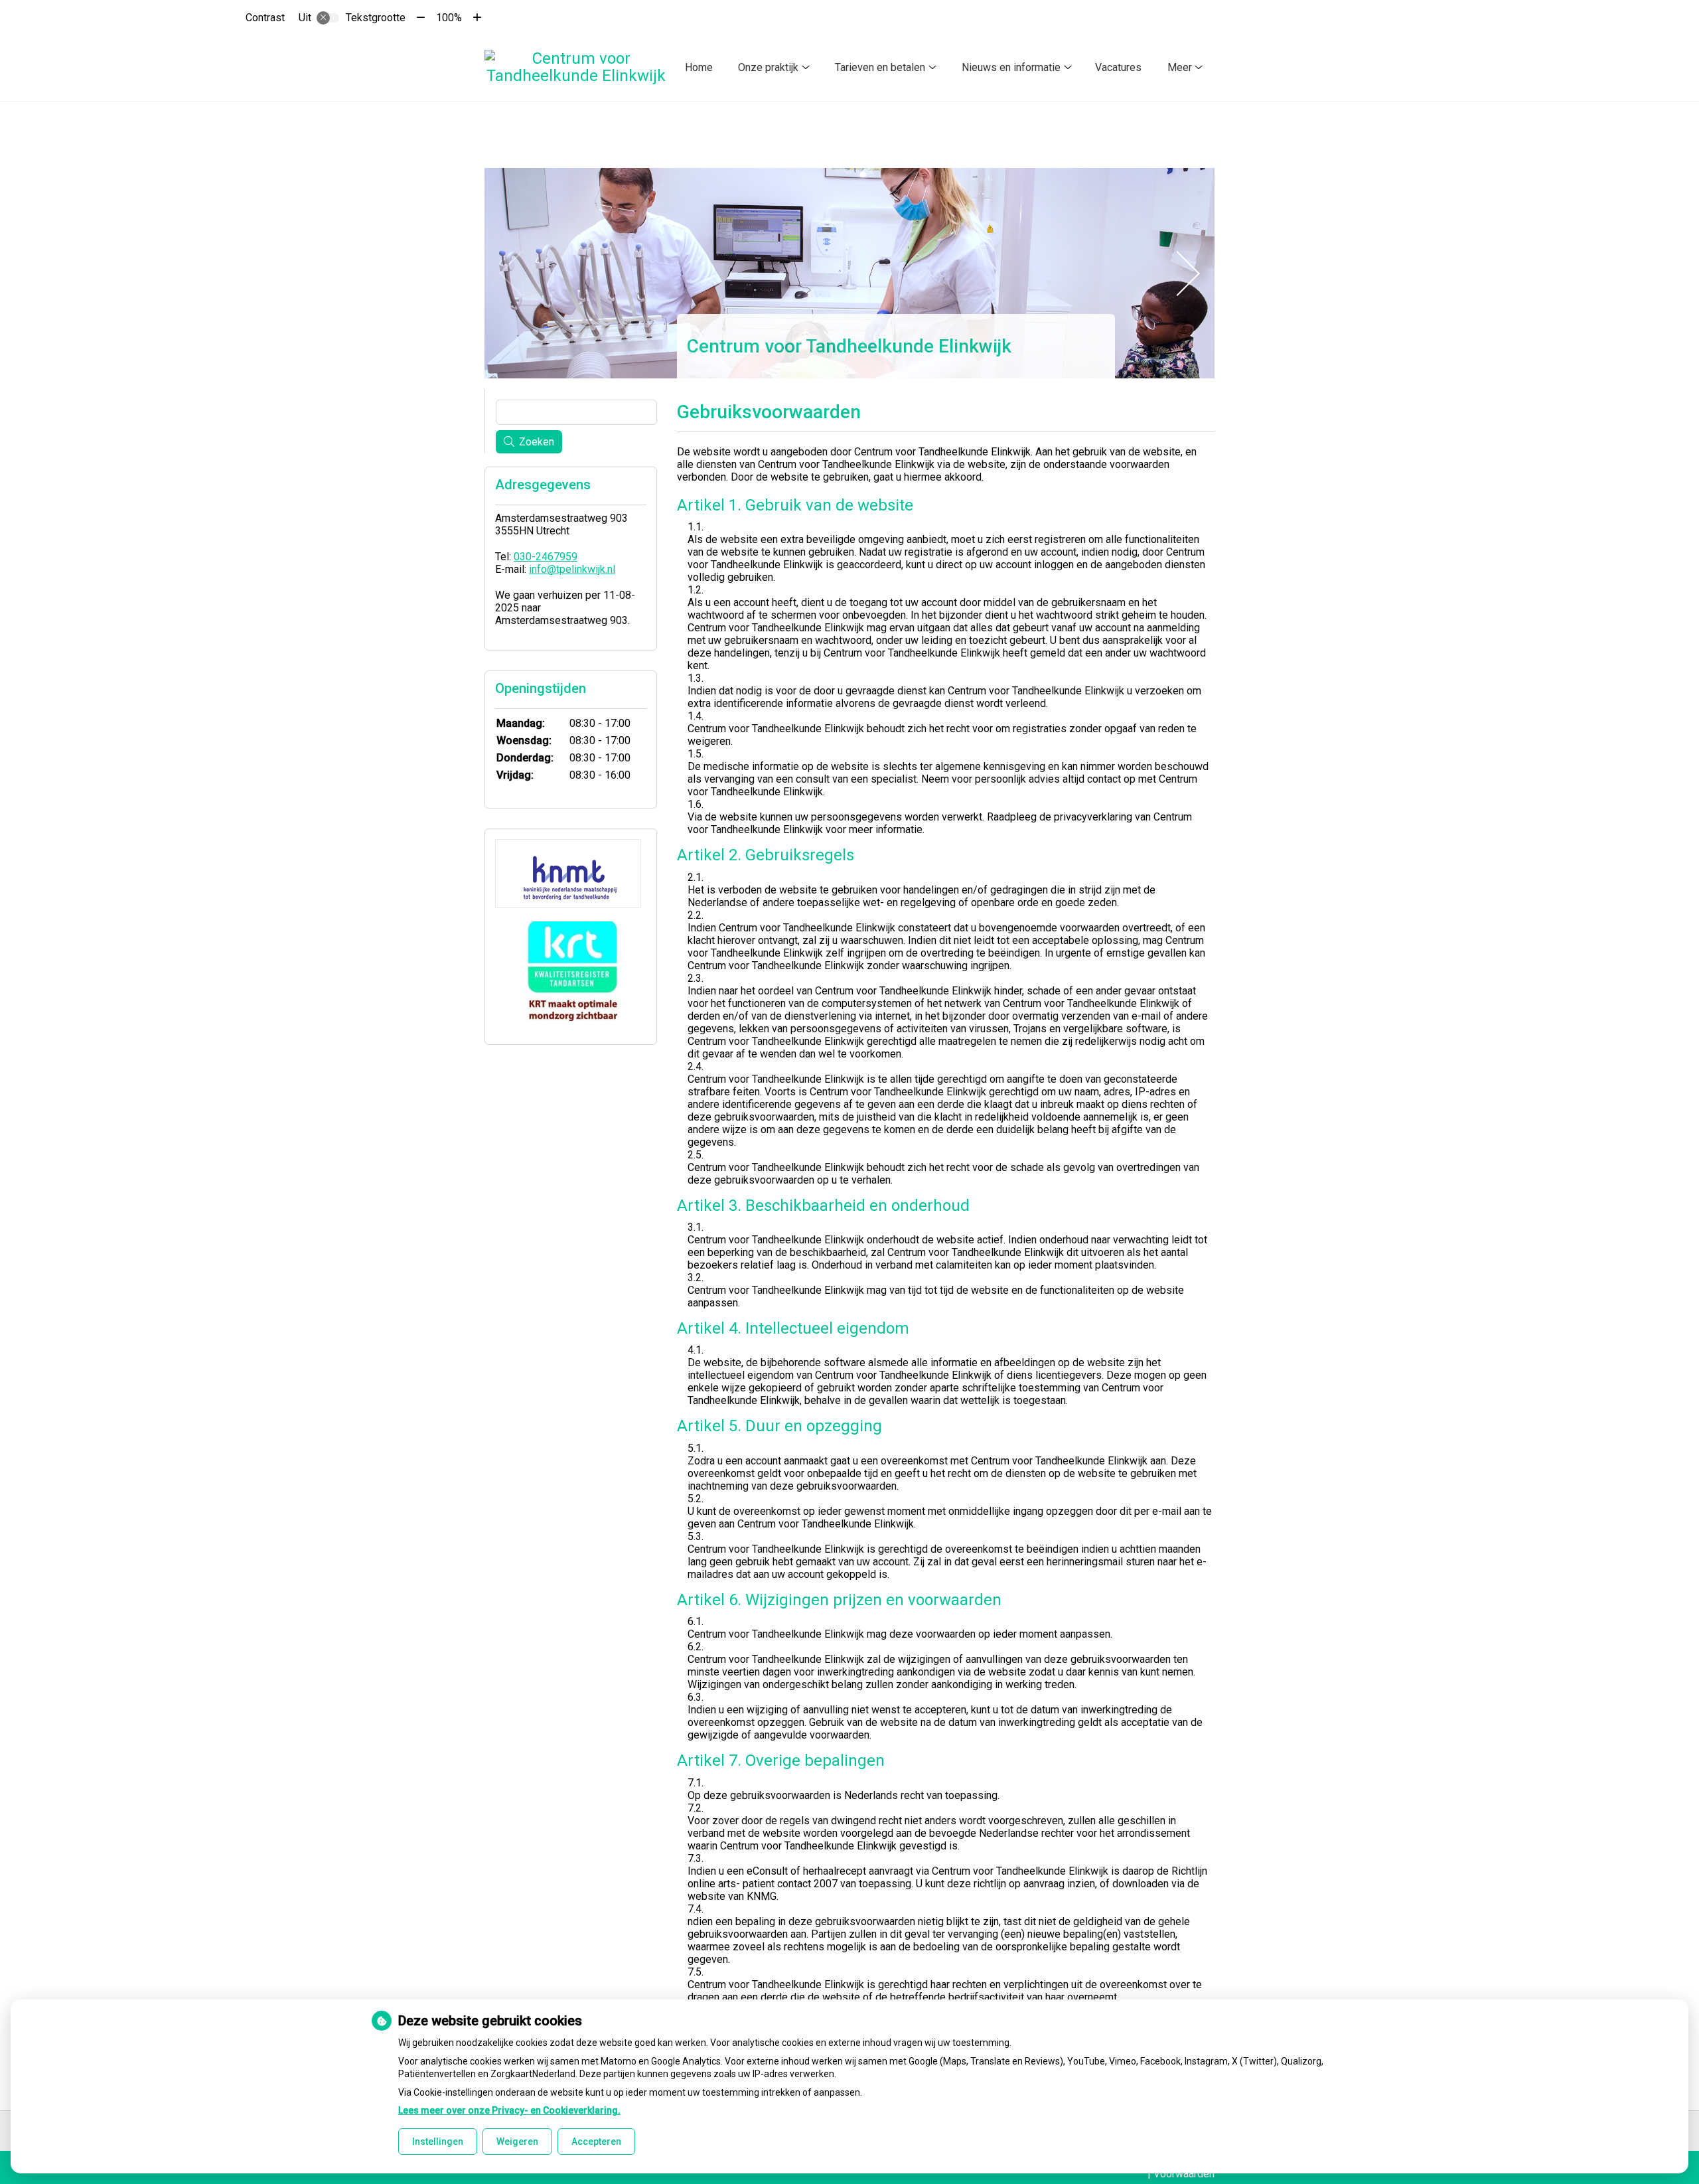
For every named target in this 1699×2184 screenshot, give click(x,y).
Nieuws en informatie (1011, 67)
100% (449, 18)
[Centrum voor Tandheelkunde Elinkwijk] (576, 67)
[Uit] (328, 18)
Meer (1180, 67)
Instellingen (438, 2142)
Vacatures (1118, 67)
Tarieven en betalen (880, 67)
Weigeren (517, 2142)
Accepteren (596, 2142)
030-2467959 (546, 557)
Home (699, 67)
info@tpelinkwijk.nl (572, 569)
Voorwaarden (1184, 2174)
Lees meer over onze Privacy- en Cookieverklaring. (509, 2110)
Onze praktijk (768, 67)
